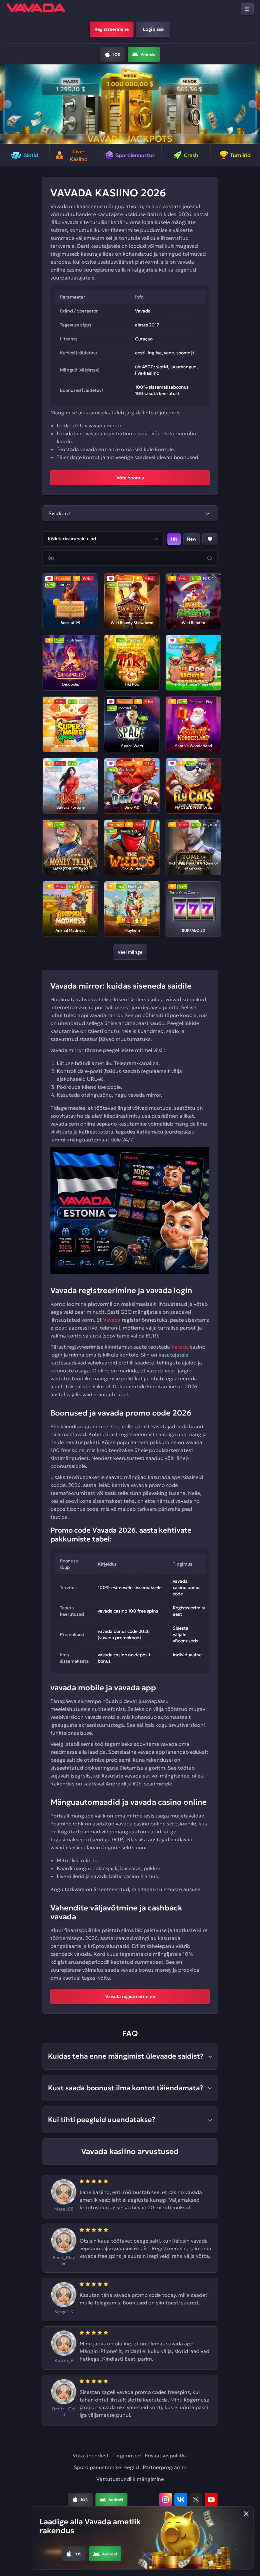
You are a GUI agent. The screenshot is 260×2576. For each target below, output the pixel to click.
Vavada (112, 1320)
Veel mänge (130, 952)
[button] (7, 104)
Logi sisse (153, 29)
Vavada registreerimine (130, 1996)
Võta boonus (130, 478)
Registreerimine (112, 29)
